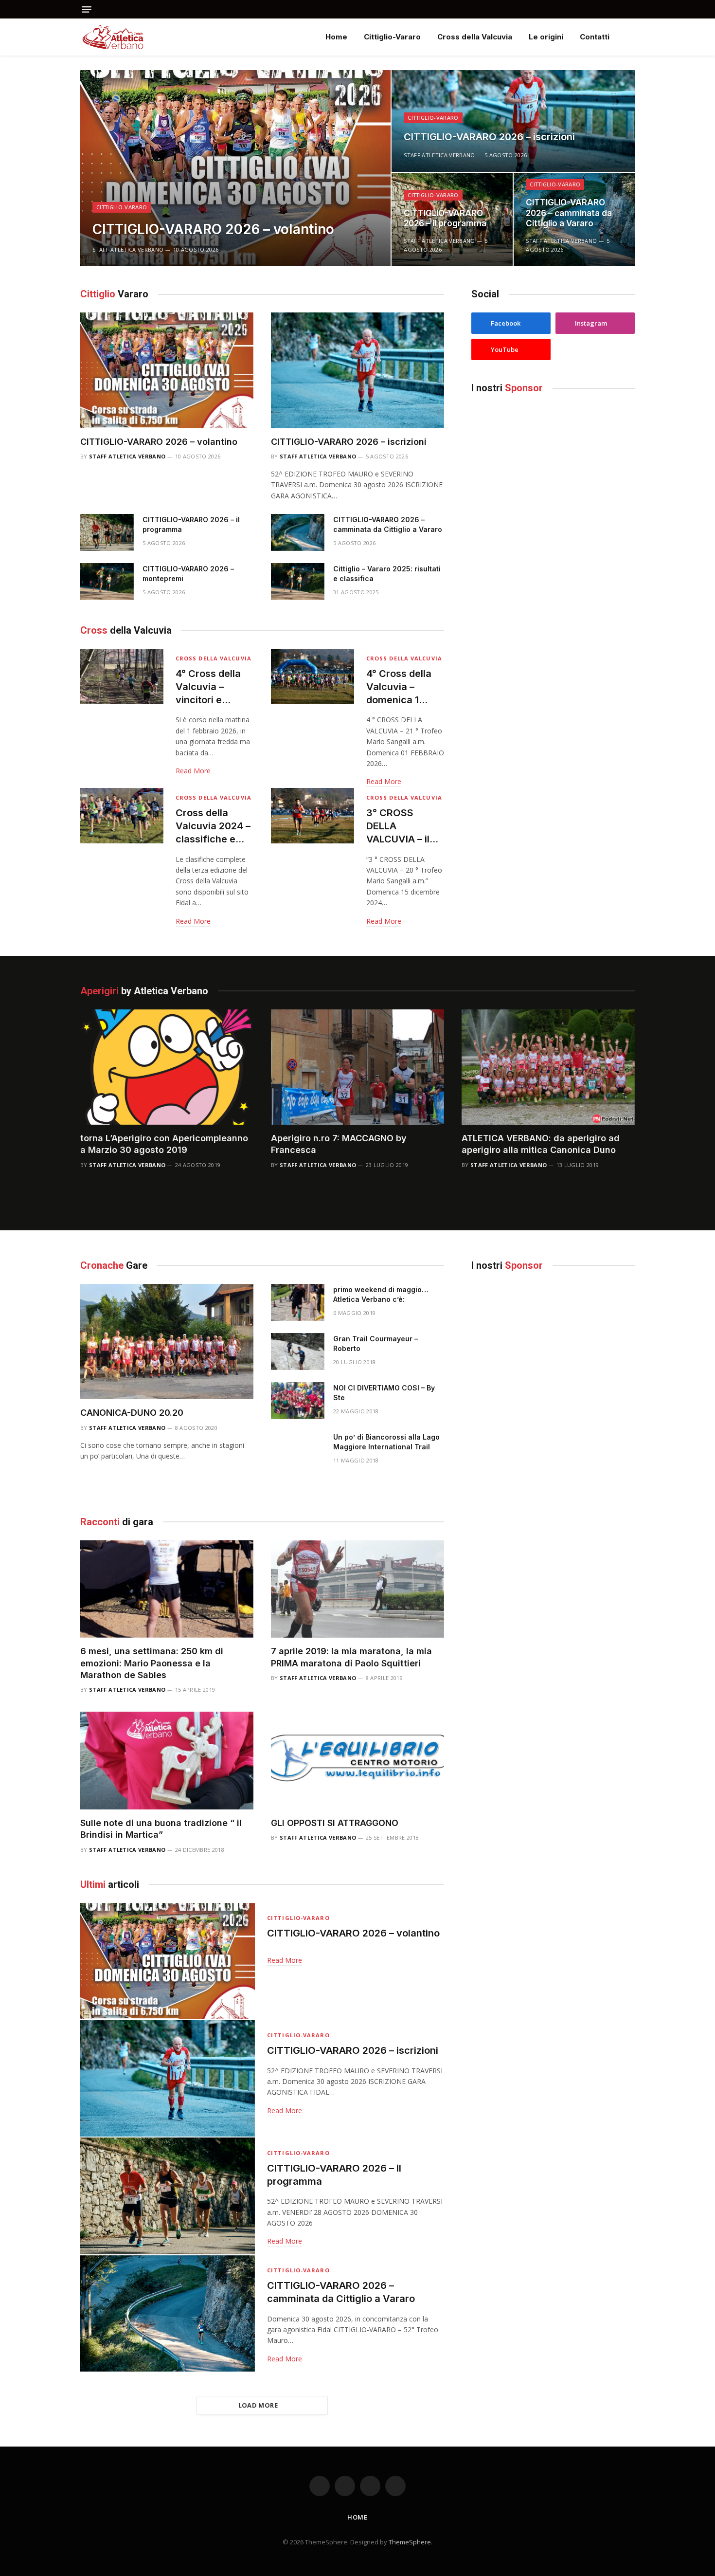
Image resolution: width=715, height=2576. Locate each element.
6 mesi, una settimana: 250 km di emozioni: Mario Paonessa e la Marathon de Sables (152, 1663)
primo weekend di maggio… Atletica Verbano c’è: (381, 1294)
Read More (193, 771)
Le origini (546, 37)
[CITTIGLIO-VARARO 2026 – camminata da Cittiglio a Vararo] (298, 532)
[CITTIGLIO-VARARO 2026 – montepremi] (107, 582)
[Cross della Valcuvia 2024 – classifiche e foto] (122, 816)
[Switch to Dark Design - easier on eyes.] (630, 37)
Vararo (114, 294)
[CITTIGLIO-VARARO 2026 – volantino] (235, 168)
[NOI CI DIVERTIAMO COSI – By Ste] (298, 1401)
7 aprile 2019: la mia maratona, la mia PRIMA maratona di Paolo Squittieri (351, 1657)
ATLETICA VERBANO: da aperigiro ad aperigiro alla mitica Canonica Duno (541, 1144)
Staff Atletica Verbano (128, 249)
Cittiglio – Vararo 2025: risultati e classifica (387, 574)
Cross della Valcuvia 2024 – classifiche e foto (213, 827)
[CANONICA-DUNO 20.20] (167, 1342)
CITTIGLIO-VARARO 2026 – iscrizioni (489, 137)
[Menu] (87, 9)
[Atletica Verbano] (113, 37)
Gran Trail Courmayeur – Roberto (375, 1343)
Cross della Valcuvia (475, 37)
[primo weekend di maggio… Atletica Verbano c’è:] (298, 1302)
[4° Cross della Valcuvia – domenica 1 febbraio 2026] (313, 676)
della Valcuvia (126, 630)
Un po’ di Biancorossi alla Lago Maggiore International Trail (386, 1442)
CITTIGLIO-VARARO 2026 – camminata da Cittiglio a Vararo (569, 213)
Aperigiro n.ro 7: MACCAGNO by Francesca (339, 1144)
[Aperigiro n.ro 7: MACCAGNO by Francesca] (357, 1067)
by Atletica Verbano (144, 991)
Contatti (595, 37)
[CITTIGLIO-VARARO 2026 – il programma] (107, 532)
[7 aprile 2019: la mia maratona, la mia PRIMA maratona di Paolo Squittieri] (357, 1589)
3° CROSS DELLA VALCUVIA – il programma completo (398, 827)
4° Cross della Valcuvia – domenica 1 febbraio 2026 (400, 687)
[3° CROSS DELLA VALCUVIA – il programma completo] (313, 816)
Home (336, 37)
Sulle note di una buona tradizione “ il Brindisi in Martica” (161, 1829)
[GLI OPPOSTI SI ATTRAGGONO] (357, 1760)
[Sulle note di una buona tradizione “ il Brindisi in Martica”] (167, 1760)
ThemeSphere (410, 2542)
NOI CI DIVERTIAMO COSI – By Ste (384, 1393)
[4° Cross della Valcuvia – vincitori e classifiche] (122, 676)
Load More (258, 2405)
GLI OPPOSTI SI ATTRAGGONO (335, 1823)
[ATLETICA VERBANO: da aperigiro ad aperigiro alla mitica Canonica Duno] (548, 1067)
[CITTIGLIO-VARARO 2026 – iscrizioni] (513, 121)
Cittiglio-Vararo (392, 37)
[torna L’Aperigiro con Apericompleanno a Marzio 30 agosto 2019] (167, 1067)
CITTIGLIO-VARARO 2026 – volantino (213, 229)
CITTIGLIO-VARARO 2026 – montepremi (188, 574)
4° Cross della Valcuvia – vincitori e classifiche (208, 687)
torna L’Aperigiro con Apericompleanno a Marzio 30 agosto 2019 (164, 1144)
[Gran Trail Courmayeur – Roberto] (298, 1352)
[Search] (631, 9)
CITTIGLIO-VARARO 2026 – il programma (445, 219)
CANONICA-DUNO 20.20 (132, 1413)
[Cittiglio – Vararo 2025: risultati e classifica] (298, 582)
